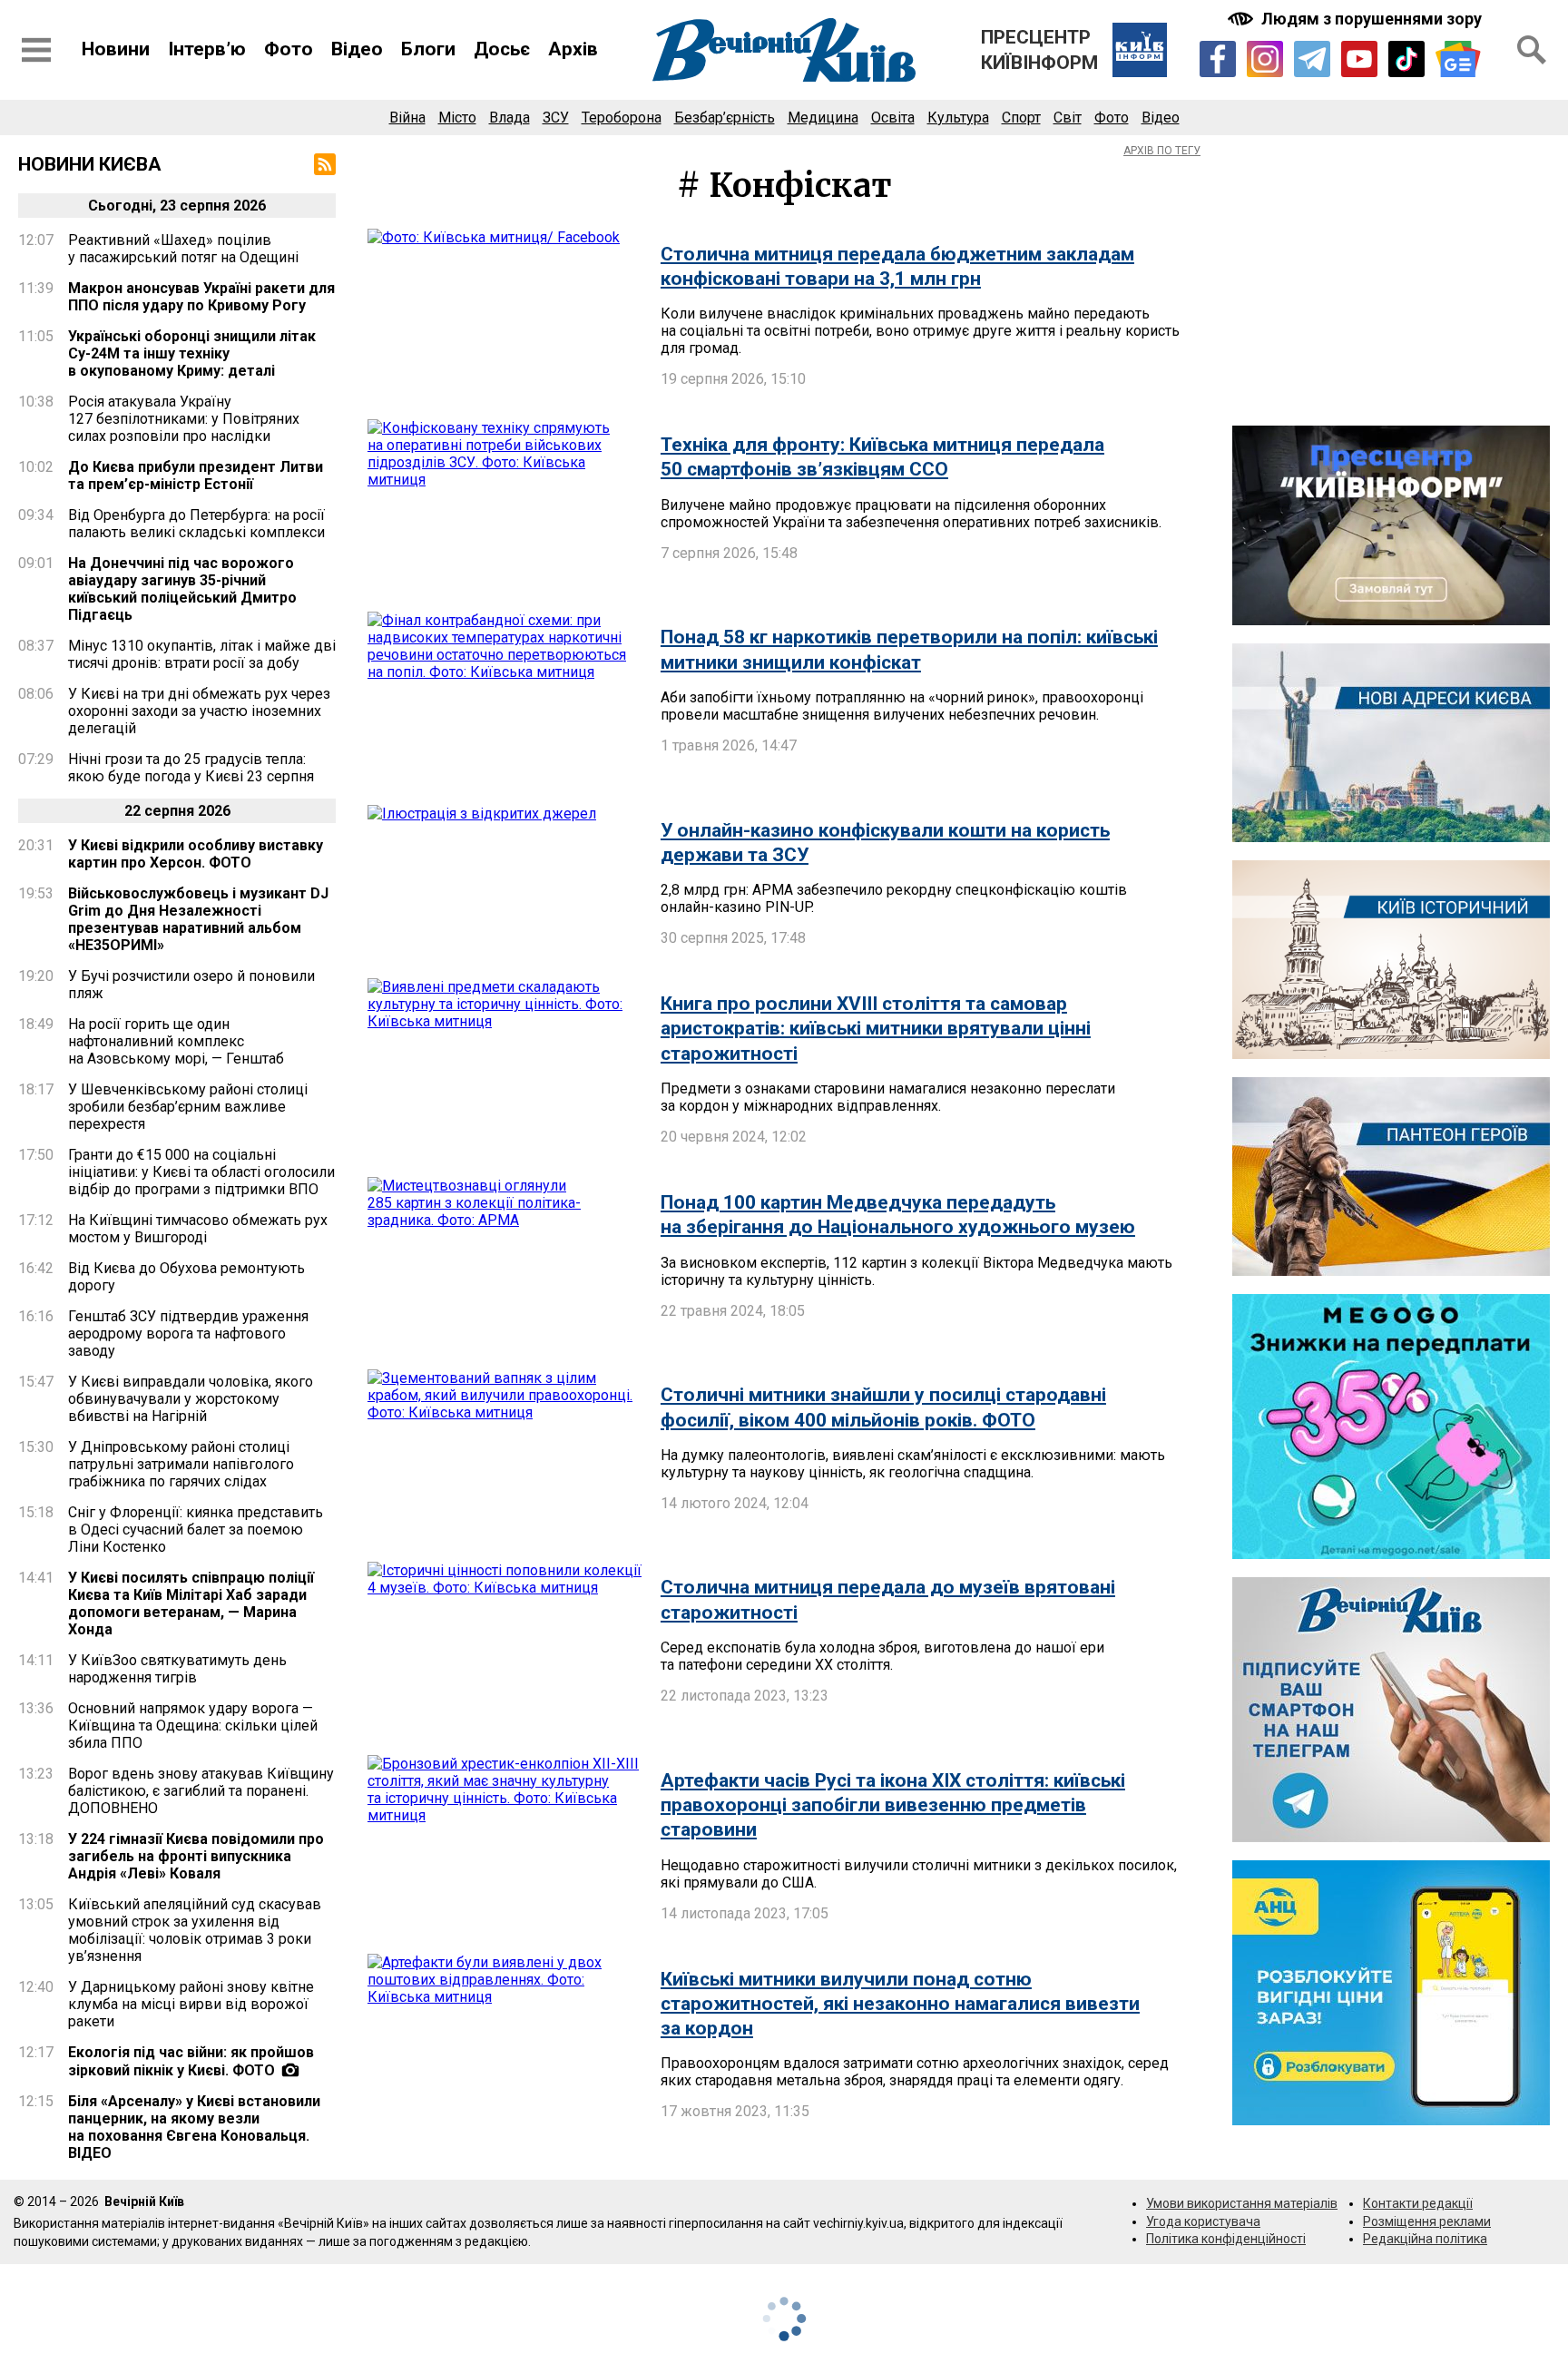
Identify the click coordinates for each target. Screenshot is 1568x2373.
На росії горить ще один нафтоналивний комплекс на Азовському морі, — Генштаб (176, 1041)
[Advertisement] (1391, 280)
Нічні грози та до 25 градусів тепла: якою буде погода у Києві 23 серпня (191, 768)
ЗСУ (556, 118)
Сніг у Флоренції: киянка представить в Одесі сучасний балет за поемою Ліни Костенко (196, 1530)
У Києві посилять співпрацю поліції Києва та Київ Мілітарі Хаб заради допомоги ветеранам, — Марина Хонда (191, 1603)
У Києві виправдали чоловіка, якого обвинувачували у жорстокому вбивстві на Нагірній (191, 1399)
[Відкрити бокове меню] (36, 50)
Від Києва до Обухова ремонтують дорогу (186, 1277)
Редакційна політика (1425, 2239)
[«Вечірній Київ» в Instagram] (1265, 59)
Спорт (1021, 118)
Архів (573, 49)
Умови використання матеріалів (1242, 2203)
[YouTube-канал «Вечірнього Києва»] (1359, 59)
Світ (1068, 118)
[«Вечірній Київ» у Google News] (1458, 59)
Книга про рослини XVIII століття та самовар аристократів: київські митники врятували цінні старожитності (876, 1029)
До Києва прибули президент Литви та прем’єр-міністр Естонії (196, 476)
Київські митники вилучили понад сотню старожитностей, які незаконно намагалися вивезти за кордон (900, 2004)
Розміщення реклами (1427, 2221)
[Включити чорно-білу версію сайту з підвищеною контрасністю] (1357, 19)
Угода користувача (1203, 2221)
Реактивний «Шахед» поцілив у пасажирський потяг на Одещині (183, 249)
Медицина (823, 118)
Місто (457, 118)
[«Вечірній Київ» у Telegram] (1312, 59)
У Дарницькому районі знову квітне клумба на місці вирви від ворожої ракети (191, 2004)
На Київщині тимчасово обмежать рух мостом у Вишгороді (198, 1229)
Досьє (502, 49)
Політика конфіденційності (1226, 2239)
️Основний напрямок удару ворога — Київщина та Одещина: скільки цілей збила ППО (193, 1726)
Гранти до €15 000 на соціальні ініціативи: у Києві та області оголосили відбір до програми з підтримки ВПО (201, 1172)
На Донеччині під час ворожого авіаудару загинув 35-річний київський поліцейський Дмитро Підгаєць (182, 589)
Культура (958, 118)
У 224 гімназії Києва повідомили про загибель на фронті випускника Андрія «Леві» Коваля (196, 1856)
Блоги (428, 49)
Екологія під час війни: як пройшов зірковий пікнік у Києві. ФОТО (191, 2061)
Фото (289, 49)
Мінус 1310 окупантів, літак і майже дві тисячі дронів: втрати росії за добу (202, 654)
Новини (116, 49)
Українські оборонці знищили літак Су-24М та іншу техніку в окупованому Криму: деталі (192, 353)
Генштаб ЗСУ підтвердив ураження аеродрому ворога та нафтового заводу (188, 1334)
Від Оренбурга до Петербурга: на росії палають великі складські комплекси (196, 524)
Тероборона (622, 118)
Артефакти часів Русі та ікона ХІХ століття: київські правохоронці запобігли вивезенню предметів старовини (893, 1805)
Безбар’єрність (725, 118)
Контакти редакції (1418, 2203)
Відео (357, 49)
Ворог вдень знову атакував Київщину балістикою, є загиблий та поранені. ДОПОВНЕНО (201, 1791)
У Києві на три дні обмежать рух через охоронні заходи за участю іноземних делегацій (199, 711)
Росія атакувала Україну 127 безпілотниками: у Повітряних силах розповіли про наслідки (184, 419)
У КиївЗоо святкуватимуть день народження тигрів (177, 1669)
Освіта (893, 118)
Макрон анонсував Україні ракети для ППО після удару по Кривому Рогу (201, 297)
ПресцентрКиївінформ (1039, 50)
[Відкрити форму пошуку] (1532, 50)
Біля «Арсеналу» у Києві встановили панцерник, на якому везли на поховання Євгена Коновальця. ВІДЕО (194, 2127)
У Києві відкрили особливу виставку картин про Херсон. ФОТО (196, 854)
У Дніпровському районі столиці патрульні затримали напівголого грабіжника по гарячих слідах (181, 1464)
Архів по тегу (1162, 151)
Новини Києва (90, 164)
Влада (510, 118)
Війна (407, 118)
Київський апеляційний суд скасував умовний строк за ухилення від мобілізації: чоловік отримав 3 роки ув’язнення (195, 1930)
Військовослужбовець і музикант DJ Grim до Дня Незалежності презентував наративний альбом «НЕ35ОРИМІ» (198, 919)
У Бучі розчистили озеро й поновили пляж (191, 985)
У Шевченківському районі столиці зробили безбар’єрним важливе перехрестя (188, 1107)
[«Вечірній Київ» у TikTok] (1406, 59)
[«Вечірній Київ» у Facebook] (1218, 59)
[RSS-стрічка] (325, 164)
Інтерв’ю (207, 49)
